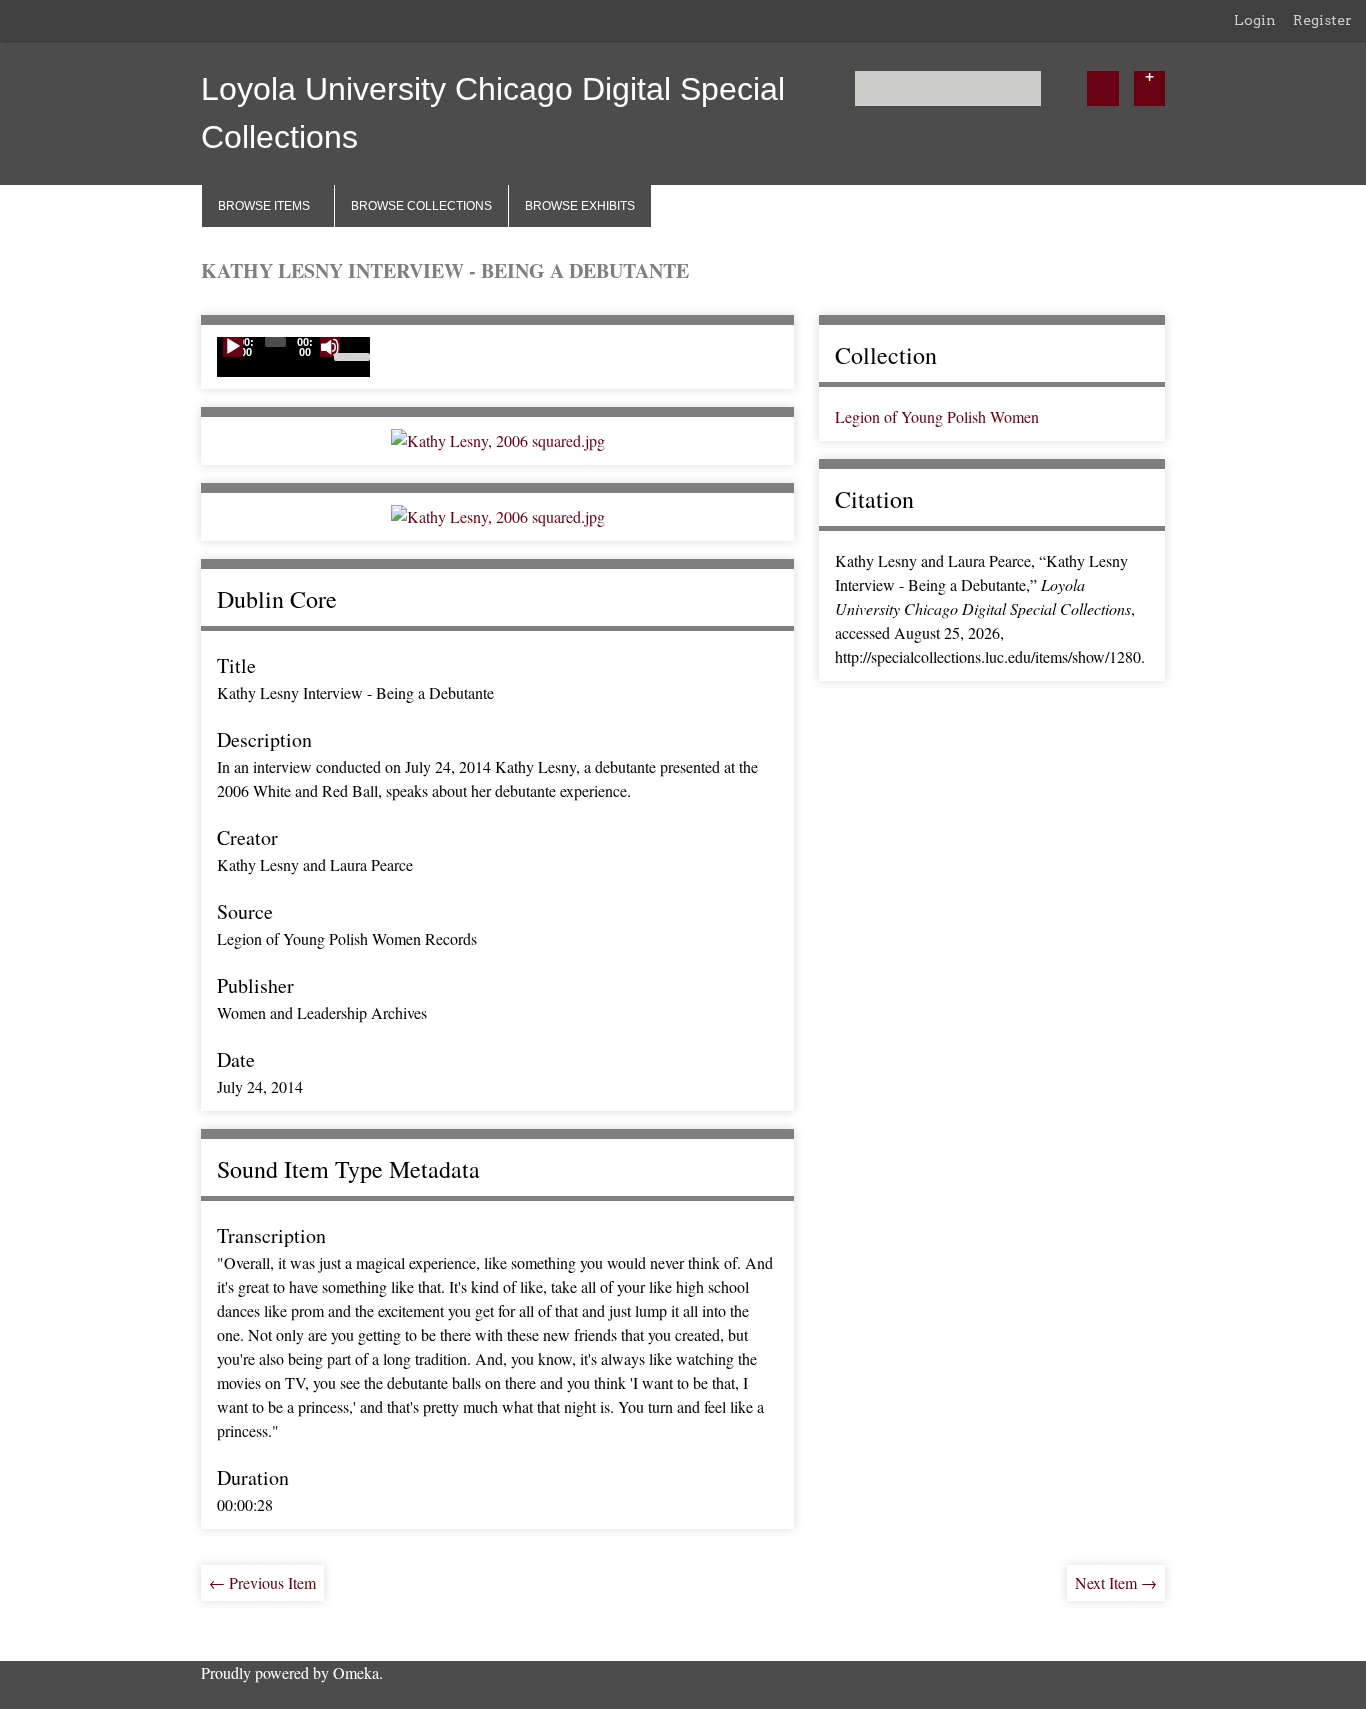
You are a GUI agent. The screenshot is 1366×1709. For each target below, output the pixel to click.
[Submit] (1103, 88)
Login (1255, 20)
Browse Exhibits (580, 206)
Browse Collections (421, 206)
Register (1322, 20)
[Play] (233, 347)
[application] (293, 357)
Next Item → (1116, 1582)
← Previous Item (262, 1582)
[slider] (352, 355)
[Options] (1149, 88)
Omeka (356, 1672)
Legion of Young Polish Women (937, 416)
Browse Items (264, 206)
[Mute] (330, 347)
